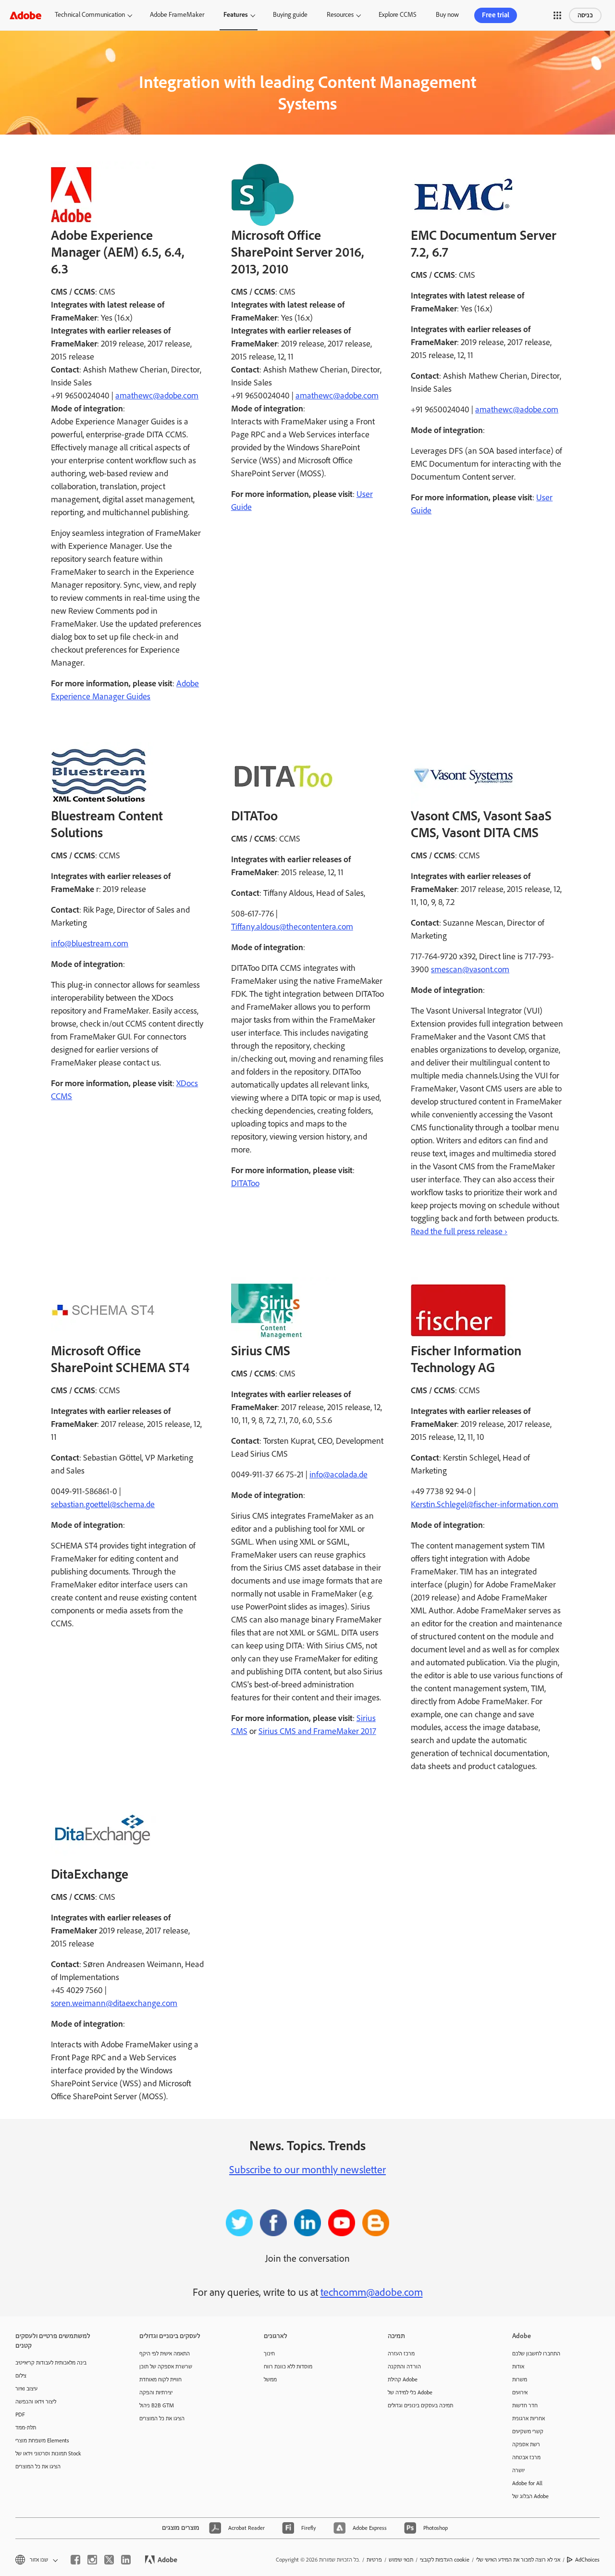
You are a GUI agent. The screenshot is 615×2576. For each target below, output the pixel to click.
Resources (340, 15)
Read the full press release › (459, 1232)
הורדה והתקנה (404, 2367)
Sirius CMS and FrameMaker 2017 (317, 1732)
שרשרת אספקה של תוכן (166, 2367)
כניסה (585, 15)
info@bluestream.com (90, 944)
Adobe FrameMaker (177, 15)
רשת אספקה (526, 2445)
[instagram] (92, 2560)
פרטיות (374, 2560)
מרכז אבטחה (526, 2458)
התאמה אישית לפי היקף (165, 2354)
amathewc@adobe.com (157, 396)
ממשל (270, 2380)
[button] (557, 15)
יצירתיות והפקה (156, 2393)
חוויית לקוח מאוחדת (160, 2380)
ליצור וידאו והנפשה (36, 2402)
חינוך (269, 2354)
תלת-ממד (26, 2428)
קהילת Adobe (403, 2380)
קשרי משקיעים (528, 2432)
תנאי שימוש (401, 2560)
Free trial (496, 15)
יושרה (518, 2471)
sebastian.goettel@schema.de (103, 1505)
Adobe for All (527, 2483)
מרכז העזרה (401, 2354)
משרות (520, 2380)
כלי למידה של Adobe (410, 2393)
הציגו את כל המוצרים (38, 2467)
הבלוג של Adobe (530, 2496)
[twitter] (109, 2560)
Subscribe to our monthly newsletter (307, 2170)
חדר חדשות (525, 2406)
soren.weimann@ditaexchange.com (114, 2004)
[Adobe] (25, 15)
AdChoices (587, 2560)
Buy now (447, 15)
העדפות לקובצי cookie (445, 2560)
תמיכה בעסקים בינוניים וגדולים (420, 2406)
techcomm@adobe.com (372, 2293)
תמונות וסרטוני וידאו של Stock (48, 2454)
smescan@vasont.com (470, 970)
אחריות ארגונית (529, 2419)
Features (236, 15)
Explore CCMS (398, 15)
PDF (20, 2415)
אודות (518, 2367)
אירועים (520, 2393)
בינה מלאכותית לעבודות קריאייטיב (51, 2363)
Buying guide (290, 15)
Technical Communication (90, 15)
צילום (21, 2376)
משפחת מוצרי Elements (42, 2441)
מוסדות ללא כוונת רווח (288, 2367)
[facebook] (75, 2560)
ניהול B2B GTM (157, 2406)
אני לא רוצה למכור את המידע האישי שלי (518, 2560)
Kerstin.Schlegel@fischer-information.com (485, 1505)
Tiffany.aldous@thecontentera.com (292, 927)
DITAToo (245, 1184)
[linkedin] (126, 2560)
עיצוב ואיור (26, 2389)
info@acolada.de (338, 1475)
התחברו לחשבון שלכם (536, 2354)
